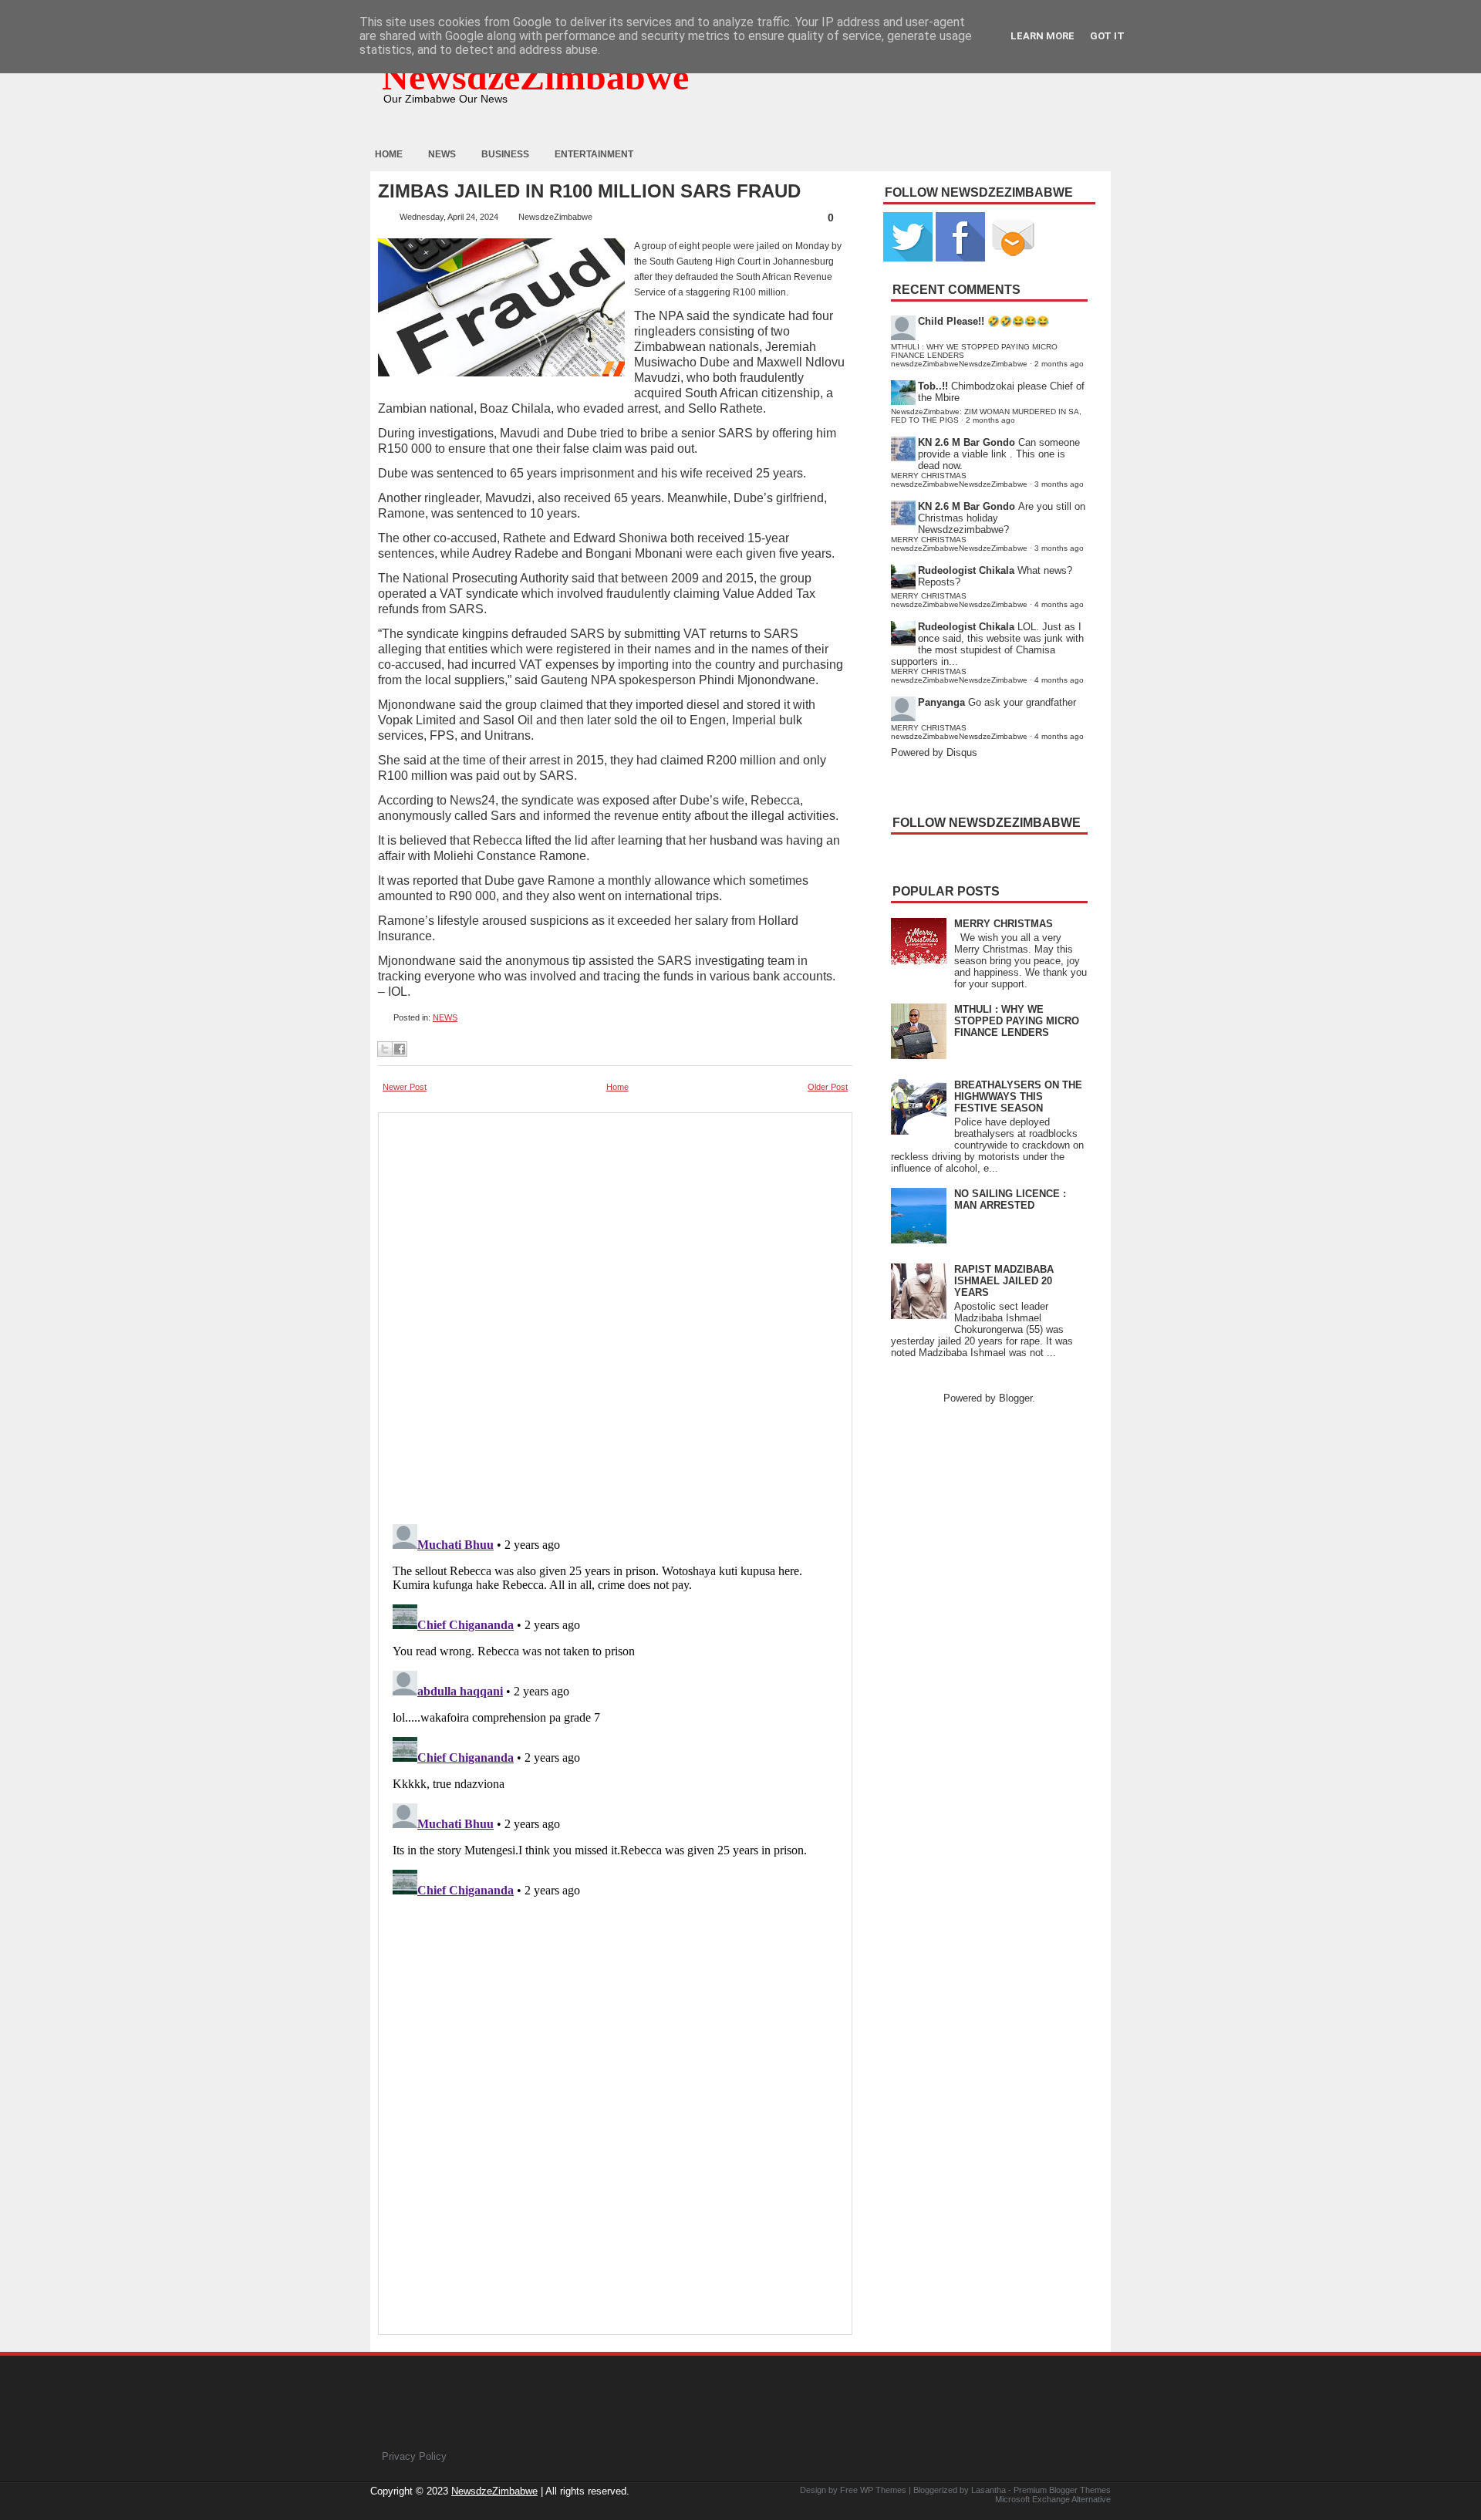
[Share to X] (385, 1049)
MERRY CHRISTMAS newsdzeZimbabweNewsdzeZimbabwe (959, 480)
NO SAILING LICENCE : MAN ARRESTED (1010, 1199)
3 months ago (1059, 484)
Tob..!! (933, 386)
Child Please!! (951, 321)
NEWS (445, 1017)
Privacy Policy (414, 2456)
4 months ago (1059, 604)
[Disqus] (615, 1711)
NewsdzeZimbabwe (535, 77)
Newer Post (405, 1087)
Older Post (828, 1087)
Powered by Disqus (934, 752)
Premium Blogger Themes (1062, 2490)
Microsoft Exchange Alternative (1053, 2499)
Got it (1107, 36)
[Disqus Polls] (615, 1314)
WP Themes (883, 2490)
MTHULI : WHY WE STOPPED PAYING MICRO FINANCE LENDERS (1017, 1021)
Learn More (1042, 36)
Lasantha (988, 2490)
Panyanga (941, 702)
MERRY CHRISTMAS (1004, 924)
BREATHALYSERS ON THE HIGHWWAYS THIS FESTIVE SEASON (1018, 1096)
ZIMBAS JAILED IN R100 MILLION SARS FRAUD (589, 191)
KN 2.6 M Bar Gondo (967, 442)
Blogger (1015, 1398)
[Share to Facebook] (400, 1049)
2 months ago (1059, 364)
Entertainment (594, 154)
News (442, 154)
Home (389, 154)
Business (505, 154)
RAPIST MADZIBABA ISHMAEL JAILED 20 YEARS (1004, 1281)
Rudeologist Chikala (966, 570)
